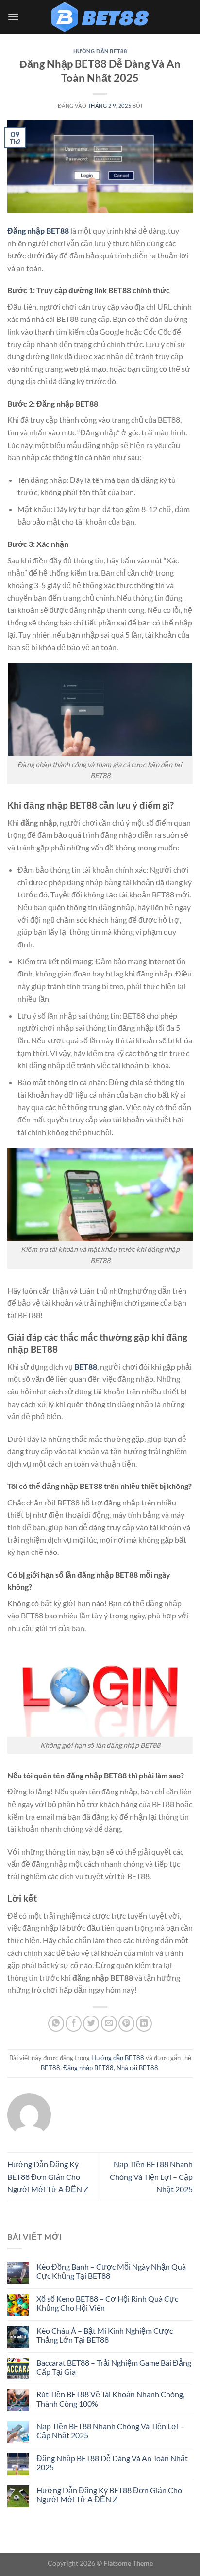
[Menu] (13, 17)
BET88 (50, 2068)
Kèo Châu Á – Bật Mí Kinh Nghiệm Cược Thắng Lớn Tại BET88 (105, 2335)
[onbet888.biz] (100, 17)
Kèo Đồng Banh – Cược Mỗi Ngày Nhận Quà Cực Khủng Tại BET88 (111, 2271)
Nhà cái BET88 (137, 2068)
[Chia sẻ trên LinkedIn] (144, 2024)
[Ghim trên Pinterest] (126, 2024)
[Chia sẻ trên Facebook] (74, 2024)
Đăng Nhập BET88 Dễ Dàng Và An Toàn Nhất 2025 (112, 2463)
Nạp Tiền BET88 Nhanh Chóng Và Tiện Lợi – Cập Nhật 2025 (151, 2176)
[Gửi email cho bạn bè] (109, 2024)
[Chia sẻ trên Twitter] (91, 2024)
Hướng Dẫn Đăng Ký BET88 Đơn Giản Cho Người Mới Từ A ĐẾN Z (48, 2176)
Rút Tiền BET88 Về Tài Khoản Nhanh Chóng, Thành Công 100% (110, 2399)
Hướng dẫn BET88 (100, 51)
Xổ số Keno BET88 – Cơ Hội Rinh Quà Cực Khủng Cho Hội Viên (107, 2303)
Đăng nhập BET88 (88, 2068)
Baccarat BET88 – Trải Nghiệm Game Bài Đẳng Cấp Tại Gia (114, 2367)
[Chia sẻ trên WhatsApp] (56, 2024)
